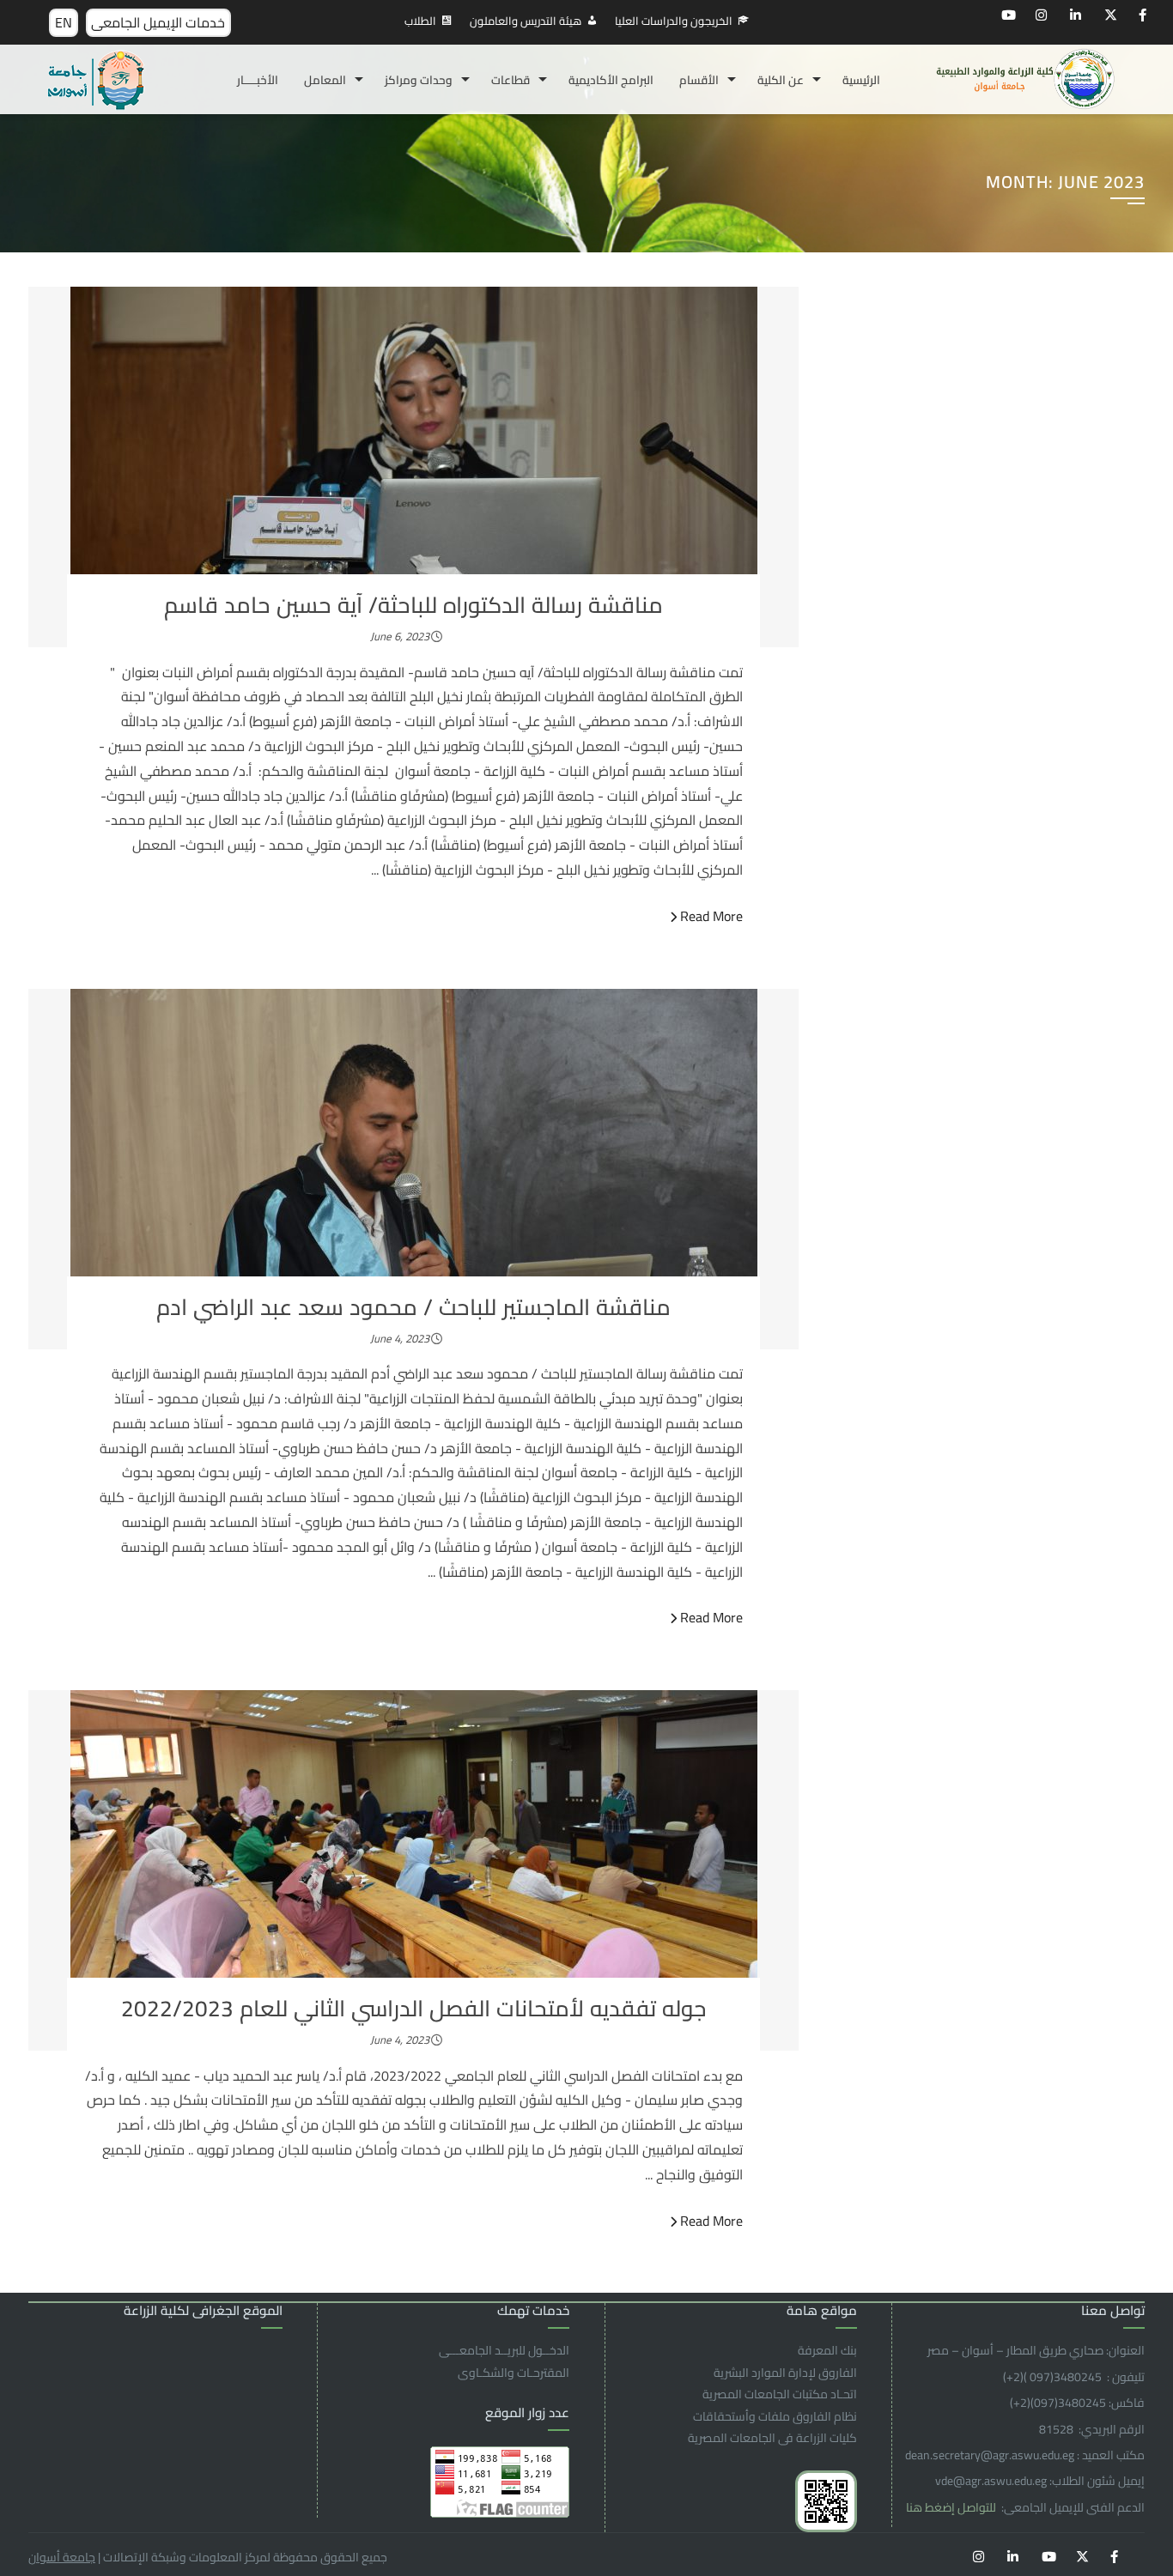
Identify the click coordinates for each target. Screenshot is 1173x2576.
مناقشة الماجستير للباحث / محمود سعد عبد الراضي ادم (413, 1307)
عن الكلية (781, 80)
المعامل (325, 80)
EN (64, 22)
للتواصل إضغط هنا (952, 2507)
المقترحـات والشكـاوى (514, 2373)
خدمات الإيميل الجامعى (158, 22)
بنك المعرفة (827, 2350)
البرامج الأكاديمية (611, 80)
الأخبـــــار (258, 80)
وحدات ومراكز (419, 80)
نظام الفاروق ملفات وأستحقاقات (775, 2416)
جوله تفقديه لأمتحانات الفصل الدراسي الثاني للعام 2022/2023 (414, 2008)
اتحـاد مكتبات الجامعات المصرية (780, 2394)
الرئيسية (861, 80)
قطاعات (511, 80)
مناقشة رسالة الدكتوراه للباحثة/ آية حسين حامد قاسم (413, 605)
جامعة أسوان (62, 2557)
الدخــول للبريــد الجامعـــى (504, 2350)
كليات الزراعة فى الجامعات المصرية (772, 2438)
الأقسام (699, 80)
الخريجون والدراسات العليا (674, 21)
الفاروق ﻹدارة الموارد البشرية (785, 2373)
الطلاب (420, 21)
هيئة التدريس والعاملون (526, 21)
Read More (711, 916)
